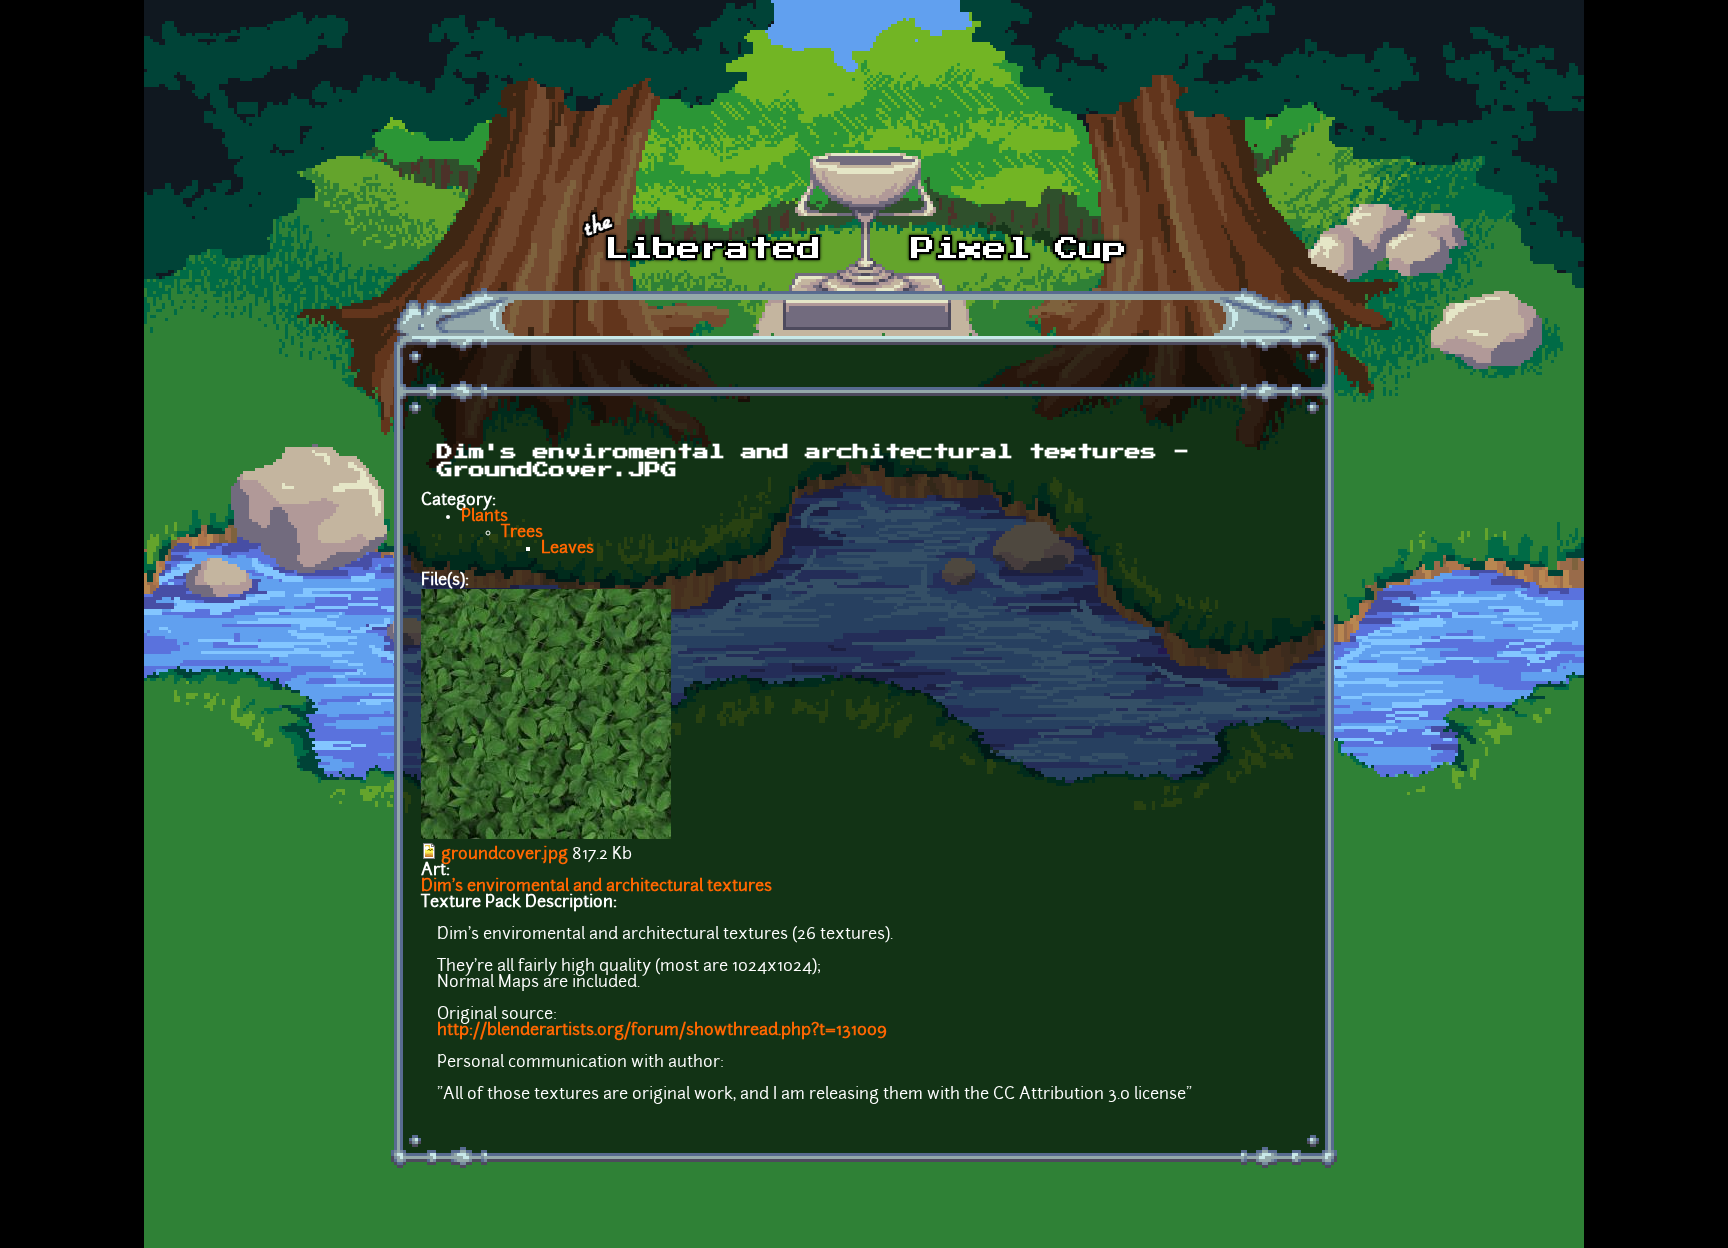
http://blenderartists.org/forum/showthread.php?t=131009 (662, 1031)
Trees (522, 533)
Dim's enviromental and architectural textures (596, 887)
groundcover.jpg (504, 855)
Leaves (567, 549)
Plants (484, 517)
